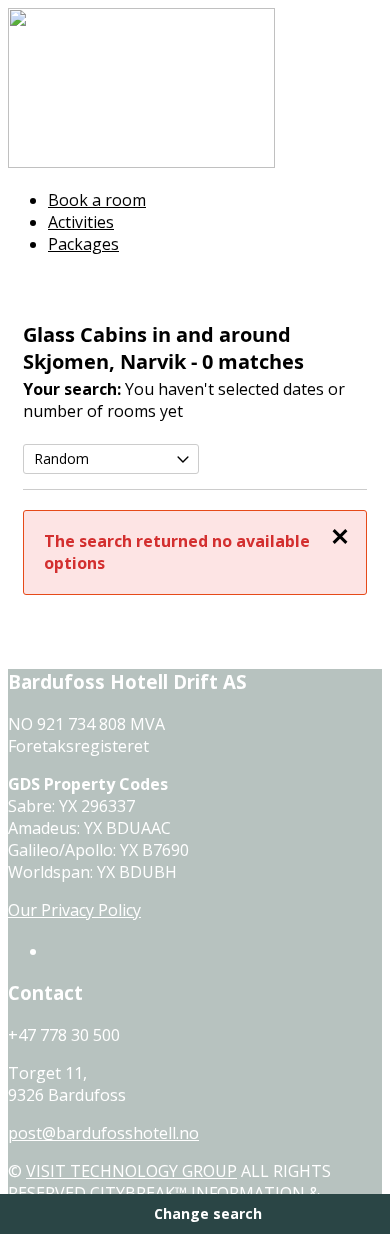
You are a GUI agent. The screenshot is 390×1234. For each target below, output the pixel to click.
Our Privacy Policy (74, 910)
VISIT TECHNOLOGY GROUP (131, 1171)
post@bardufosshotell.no (103, 1133)
